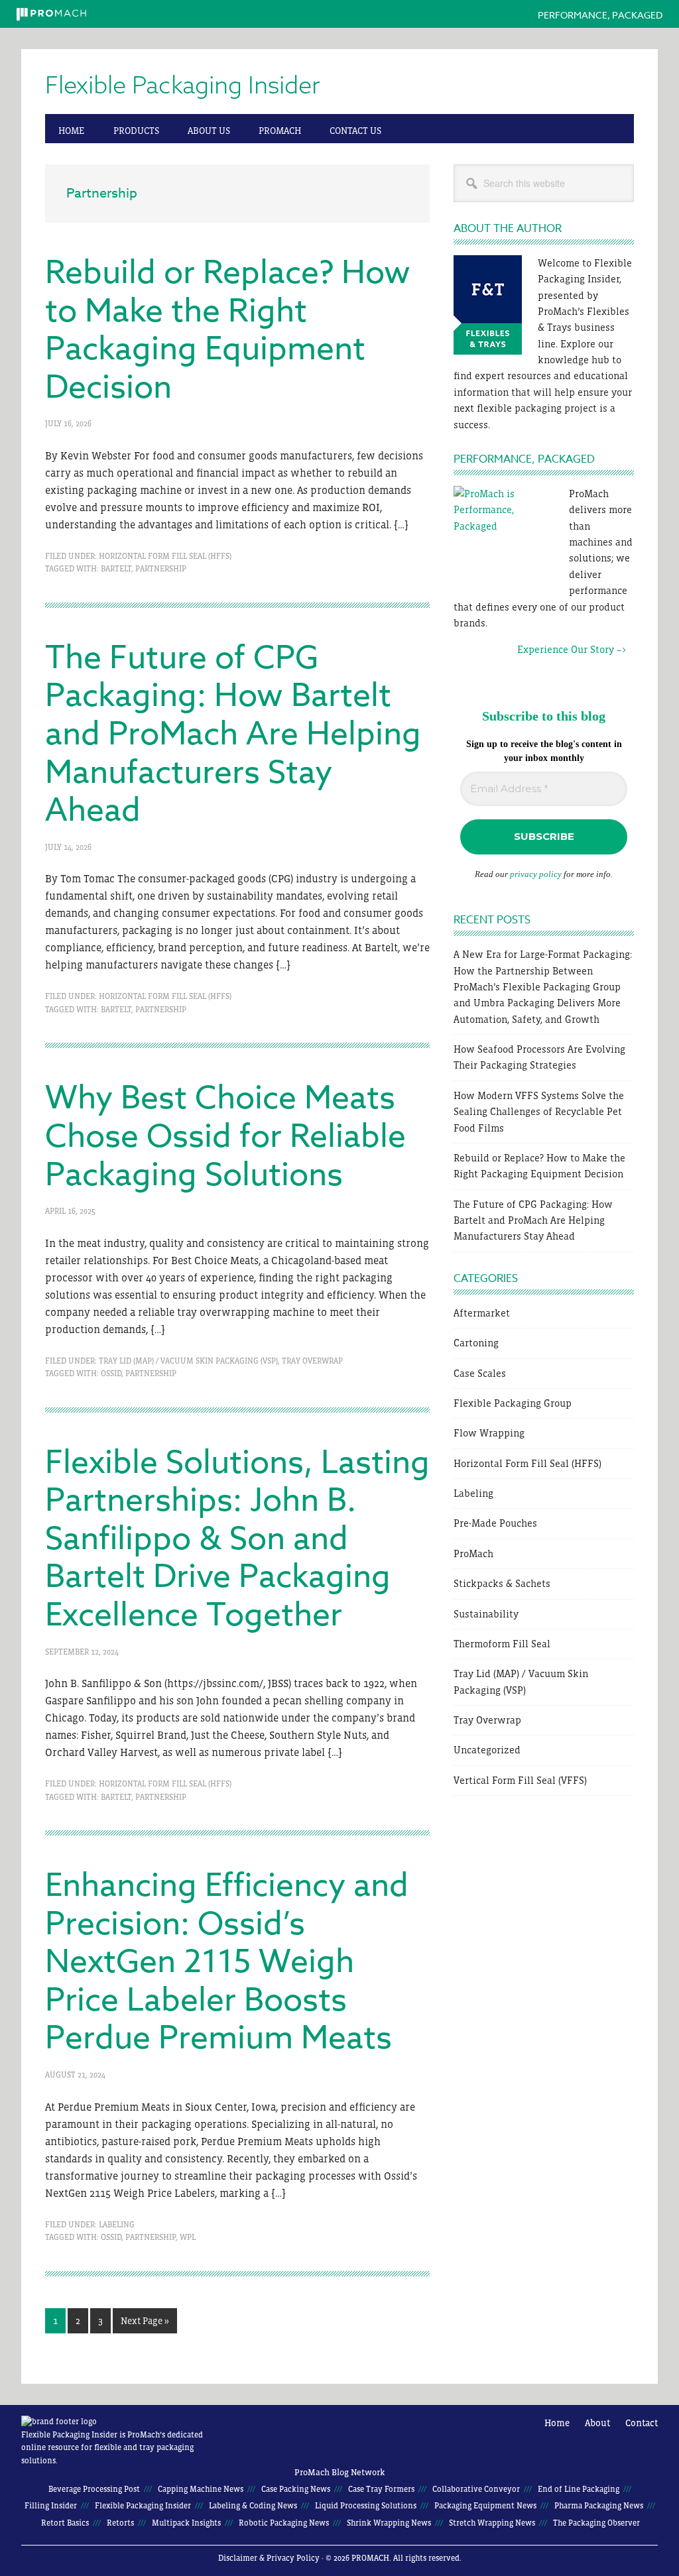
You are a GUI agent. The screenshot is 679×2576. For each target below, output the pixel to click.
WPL (188, 2237)
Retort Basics (65, 2523)
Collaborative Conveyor (476, 2489)
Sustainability (486, 1614)
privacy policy (536, 874)
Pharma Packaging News (599, 2506)
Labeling (117, 2225)
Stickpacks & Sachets (502, 1583)
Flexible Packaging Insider (183, 86)
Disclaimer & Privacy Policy (269, 2558)
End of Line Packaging (579, 2489)
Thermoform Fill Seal (502, 1644)
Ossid (111, 1374)
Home (557, 2423)
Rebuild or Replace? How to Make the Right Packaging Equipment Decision (228, 330)
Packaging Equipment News (485, 2506)
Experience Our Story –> (540, 649)
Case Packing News (296, 2489)
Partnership (161, 569)
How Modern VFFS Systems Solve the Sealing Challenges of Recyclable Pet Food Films (539, 1112)
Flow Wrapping (489, 1433)
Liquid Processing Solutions (366, 2506)
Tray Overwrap (312, 1361)
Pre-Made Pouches (495, 1523)
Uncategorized (487, 1750)
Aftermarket (482, 1313)
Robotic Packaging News (284, 2523)
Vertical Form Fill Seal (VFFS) (520, 1780)
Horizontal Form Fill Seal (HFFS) (165, 556)
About (597, 2423)
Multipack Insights (186, 2523)
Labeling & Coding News (253, 2506)
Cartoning (476, 1343)
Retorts (120, 2523)
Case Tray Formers (381, 2489)
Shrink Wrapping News (389, 2523)
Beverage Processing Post (94, 2489)
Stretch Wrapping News (492, 2523)
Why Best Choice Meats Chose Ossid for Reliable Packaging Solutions (225, 1137)
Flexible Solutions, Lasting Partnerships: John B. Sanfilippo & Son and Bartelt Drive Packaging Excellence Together (237, 1539)
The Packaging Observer (596, 2523)
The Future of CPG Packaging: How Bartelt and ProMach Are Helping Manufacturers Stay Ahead (233, 734)
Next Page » (145, 2324)
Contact (642, 2423)
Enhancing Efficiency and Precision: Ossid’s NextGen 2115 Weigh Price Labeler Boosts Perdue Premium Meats (227, 1962)
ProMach (473, 1553)
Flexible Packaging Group (513, 1403)
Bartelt (116, 569)
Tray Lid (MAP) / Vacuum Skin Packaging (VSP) (188, 1361)
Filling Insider (51, 2506)
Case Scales (480, 1373)
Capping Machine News (201, 2489)
